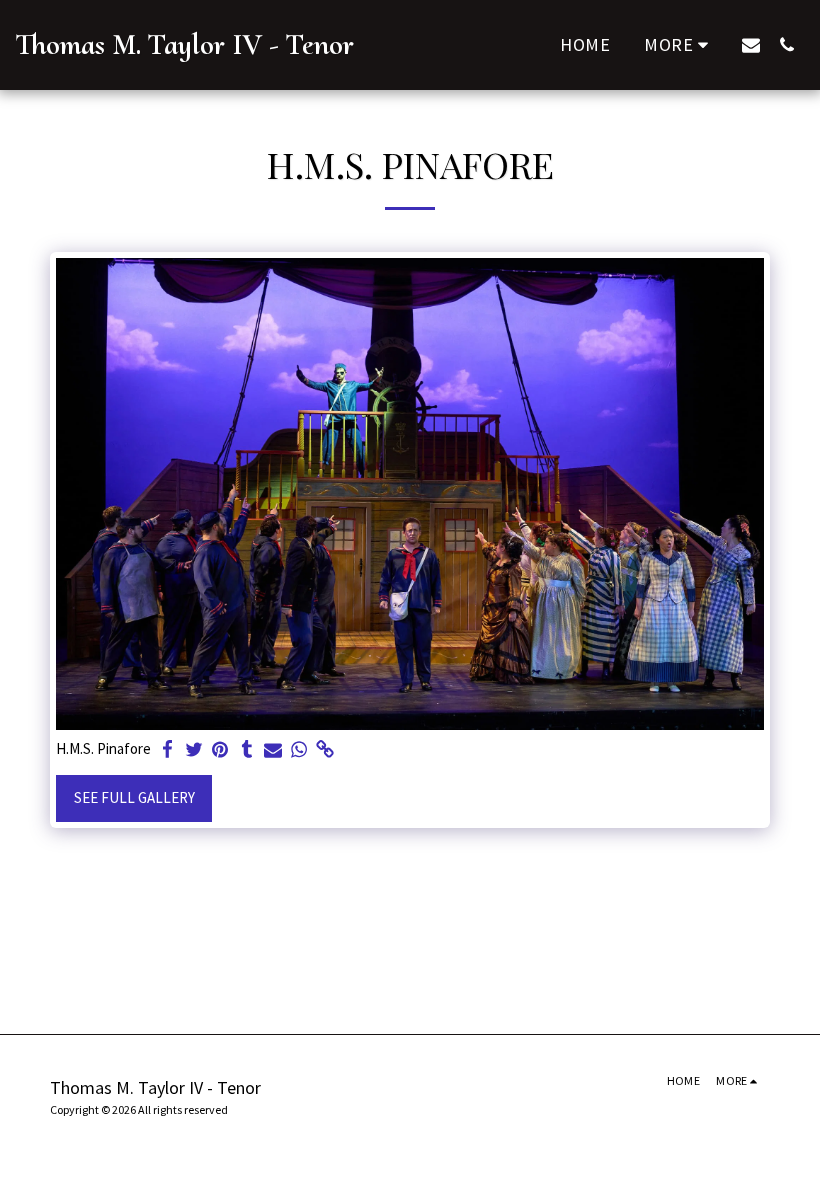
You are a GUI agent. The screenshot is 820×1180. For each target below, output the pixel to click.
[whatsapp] (299, 750)
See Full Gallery (134, 797)
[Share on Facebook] (168, 750)
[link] (325, 750)
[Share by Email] (273, 750)
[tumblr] (246, 750)
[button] (751, 44)
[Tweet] (194, 750)
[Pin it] (220, 750)
